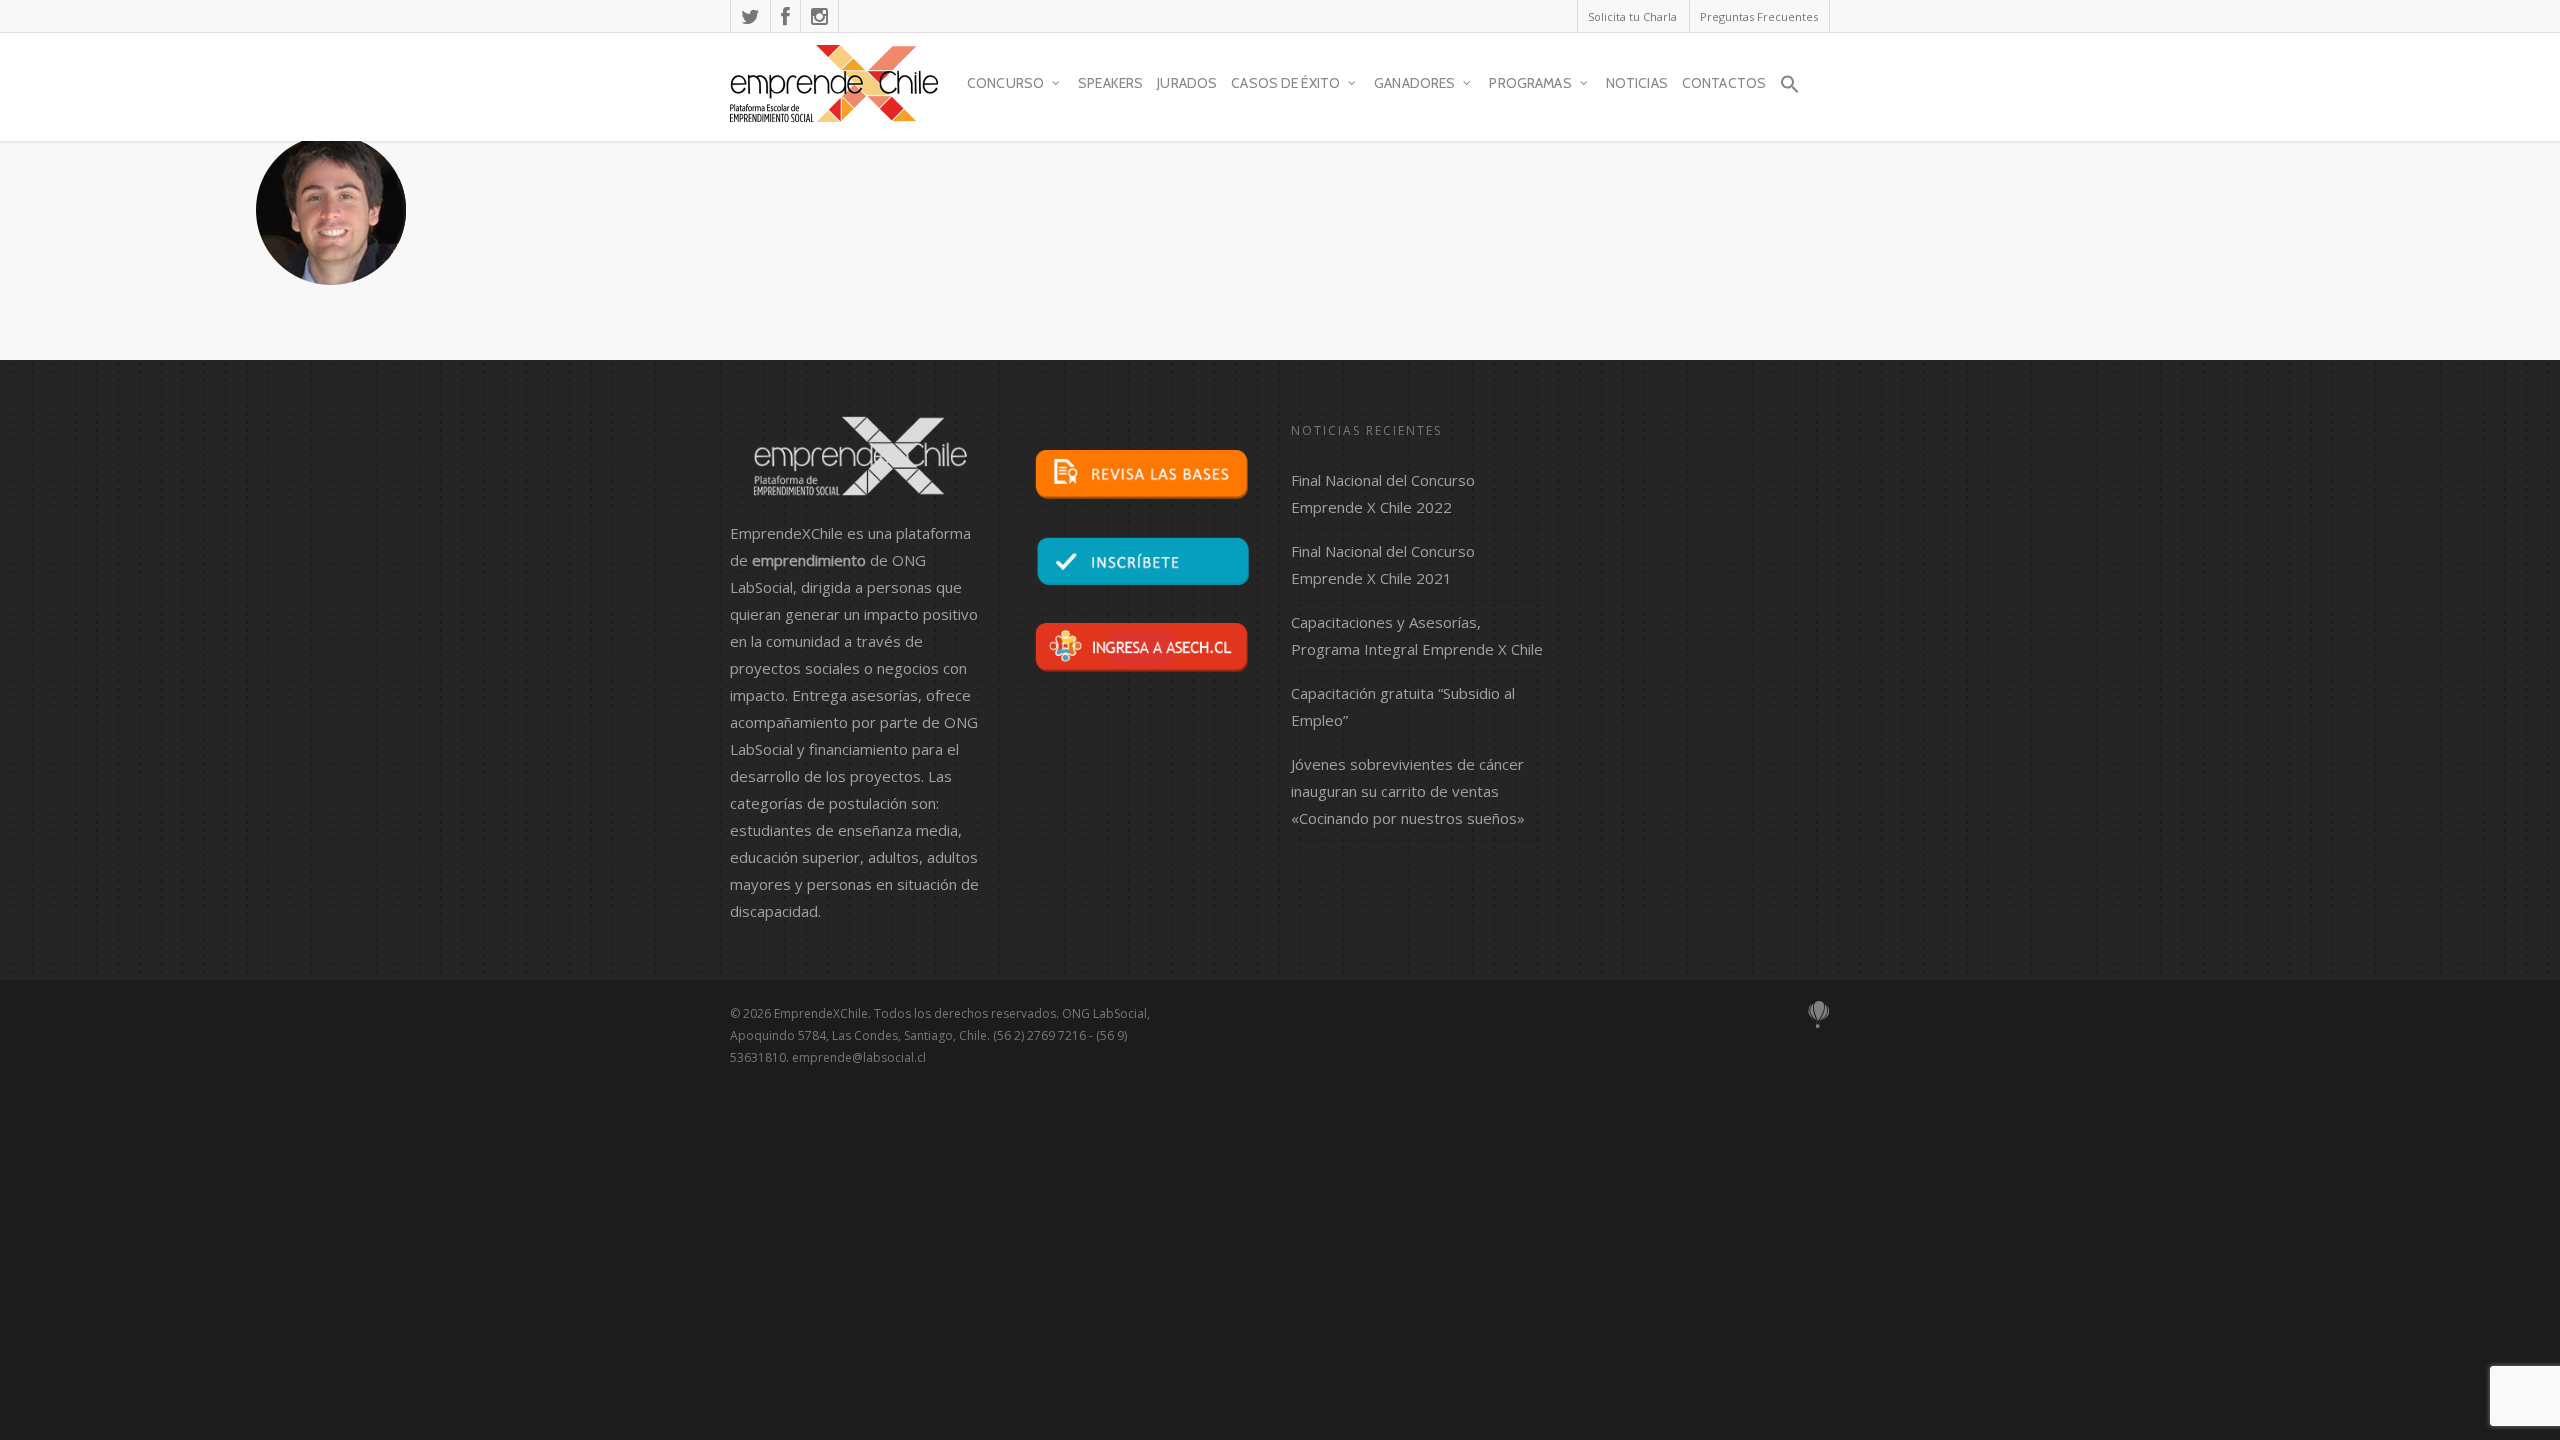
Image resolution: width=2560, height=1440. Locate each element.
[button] (1790, 93)
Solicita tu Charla (1632, 16)
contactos (1724, 83)
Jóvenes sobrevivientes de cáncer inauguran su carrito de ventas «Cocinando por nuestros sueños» (1408, 791)
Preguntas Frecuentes (1759, 16)
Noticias (1637, 83)
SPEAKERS (1110, 83)
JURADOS (1187, 83)
